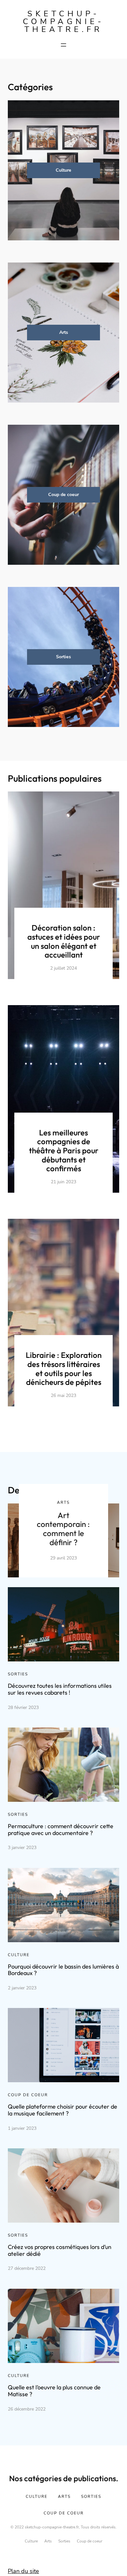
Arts (64, 332)
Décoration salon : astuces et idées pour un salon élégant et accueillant (64, 941)
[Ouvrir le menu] (63, 45)
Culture (63, 170)
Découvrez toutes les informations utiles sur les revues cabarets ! (60, 1689)
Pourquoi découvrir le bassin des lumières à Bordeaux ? (63, 1970)
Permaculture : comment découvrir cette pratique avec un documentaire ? (61, 1829)
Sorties (63, 657)
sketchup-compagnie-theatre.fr (63, 21)
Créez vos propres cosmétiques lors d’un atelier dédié (60, 2250)
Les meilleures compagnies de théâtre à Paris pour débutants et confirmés (64, 1150)
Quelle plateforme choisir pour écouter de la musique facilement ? (63, 2110)
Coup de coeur (63, 495)
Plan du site (23, 2571)
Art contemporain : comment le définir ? (63, 1529)
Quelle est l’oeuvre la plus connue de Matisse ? (54, 2391)
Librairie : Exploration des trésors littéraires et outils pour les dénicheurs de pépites (64, 1368)
